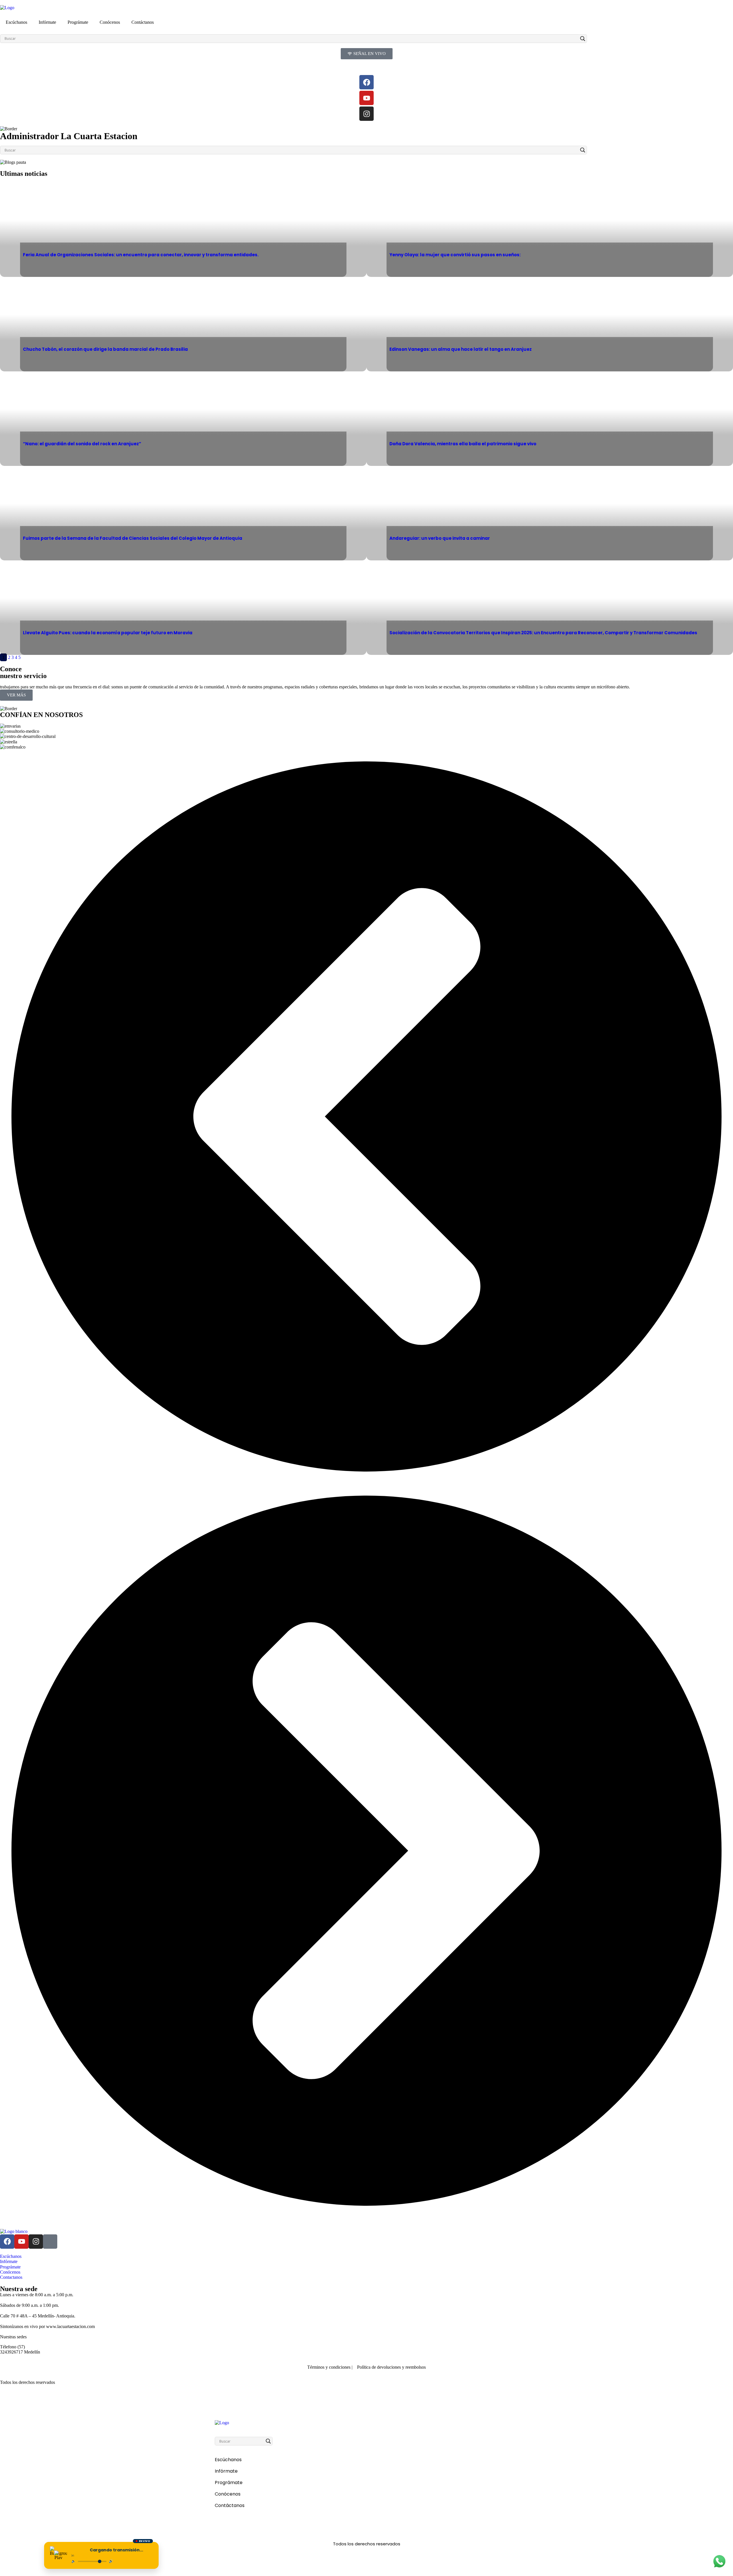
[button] (366, 1117)
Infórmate (47, 22)
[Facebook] (366, 82)
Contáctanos (143, 22)
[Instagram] (366, 114)
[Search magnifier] (583, 39)
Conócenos (110, 22)
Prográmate (78, 22)
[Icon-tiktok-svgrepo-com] (50, 2242)
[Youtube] (366, 98)
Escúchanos (16, 22)
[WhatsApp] (719, 2562)
